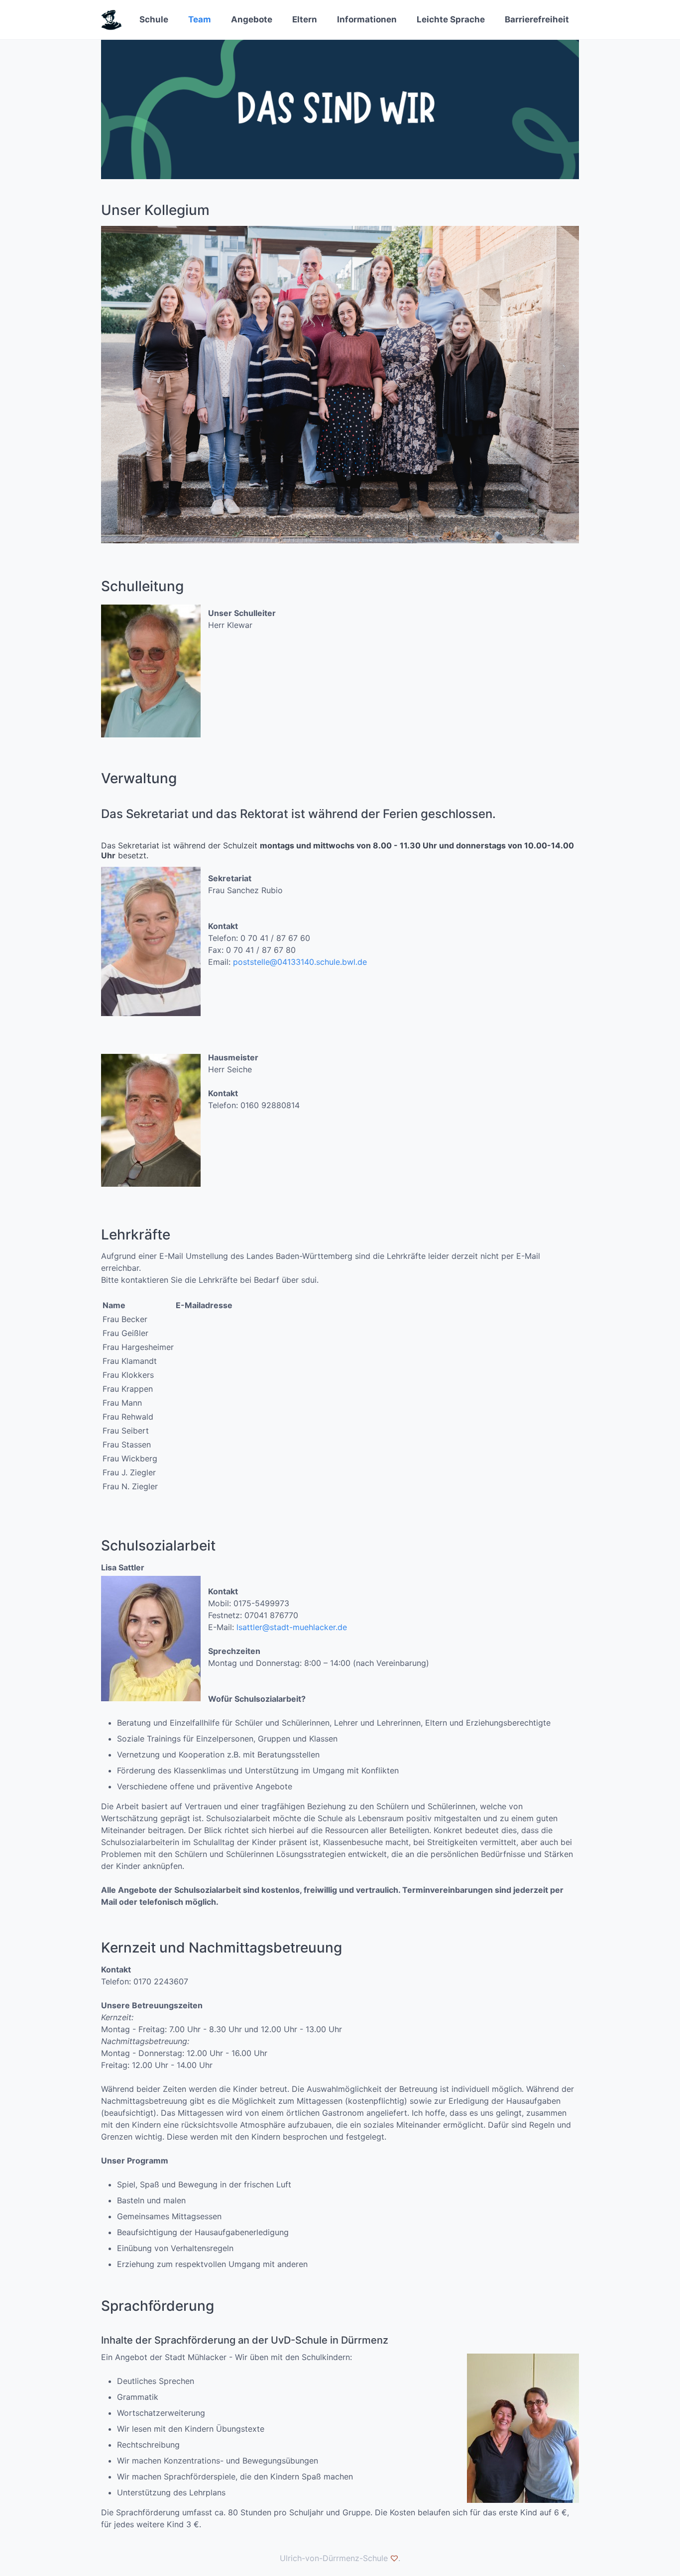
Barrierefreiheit (537, 19)
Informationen (367, 19)
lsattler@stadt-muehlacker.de (292, 1627)
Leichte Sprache (451, 19)
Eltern (305, 19)
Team (200, 19)
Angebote (252, 19)
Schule (154, 19)
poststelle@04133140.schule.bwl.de (300, 962)
